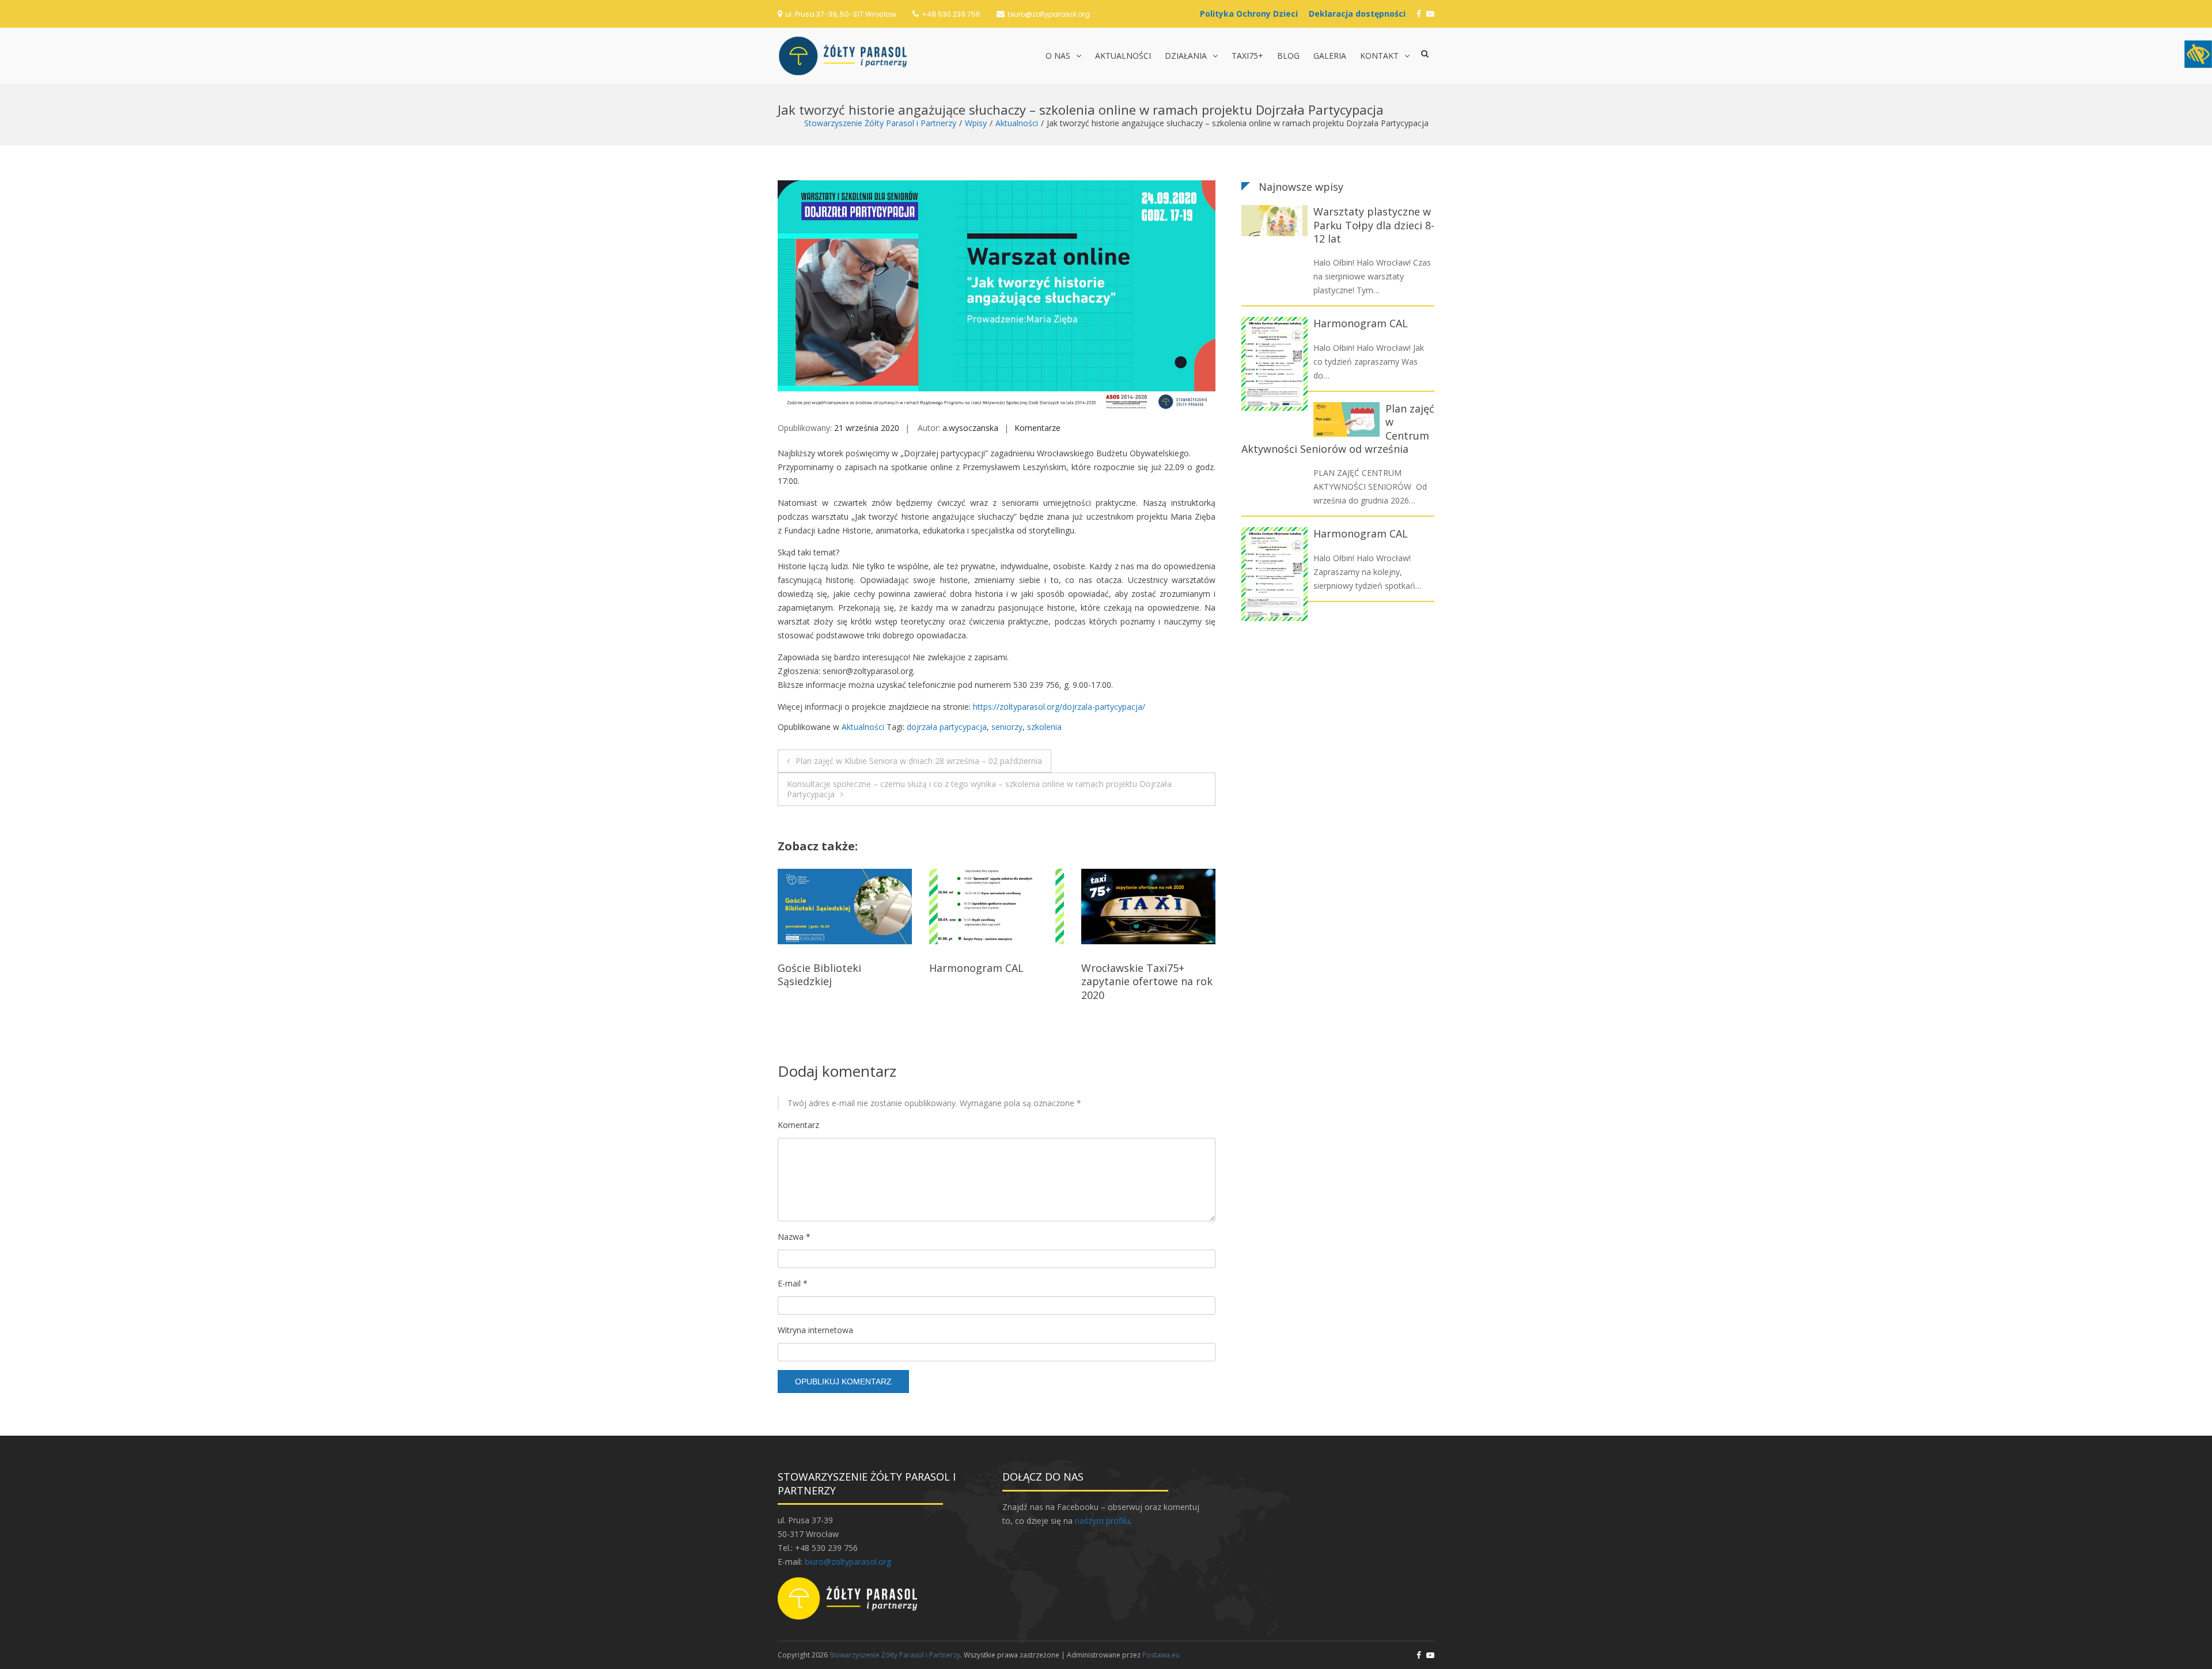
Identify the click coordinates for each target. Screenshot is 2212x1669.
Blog (1288, 56)
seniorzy (1007, 727)
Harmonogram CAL (825, 968)
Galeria (1330, 56)
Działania (1186, 56)
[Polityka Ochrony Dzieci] (1252, 14)
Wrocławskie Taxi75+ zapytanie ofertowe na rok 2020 (995, 981)
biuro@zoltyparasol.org (1049, 14)
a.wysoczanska (970, 428)
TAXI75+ (1247, 56)
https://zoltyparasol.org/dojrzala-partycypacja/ (1059, 707)
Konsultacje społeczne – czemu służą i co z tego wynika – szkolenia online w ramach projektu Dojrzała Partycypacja (979, 789)
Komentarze (1037, 428)
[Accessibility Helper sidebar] (2198, 54)
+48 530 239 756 (951, 14)
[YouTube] (1430, 14)
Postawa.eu (1161, 1655)
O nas (1058, 56)
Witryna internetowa (815, 1330)
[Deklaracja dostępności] (1360, 14)
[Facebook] (1419, 14)
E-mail (793, 1283)
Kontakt (1379, 56)
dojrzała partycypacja (947, 727)
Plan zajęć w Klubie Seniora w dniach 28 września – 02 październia (919, 761)
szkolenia (1044, 727)
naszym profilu (1102, 1521)
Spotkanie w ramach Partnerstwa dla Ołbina (1139, 974)
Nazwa (794, 1237)
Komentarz (798, 1125)
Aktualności (1123, 56)
